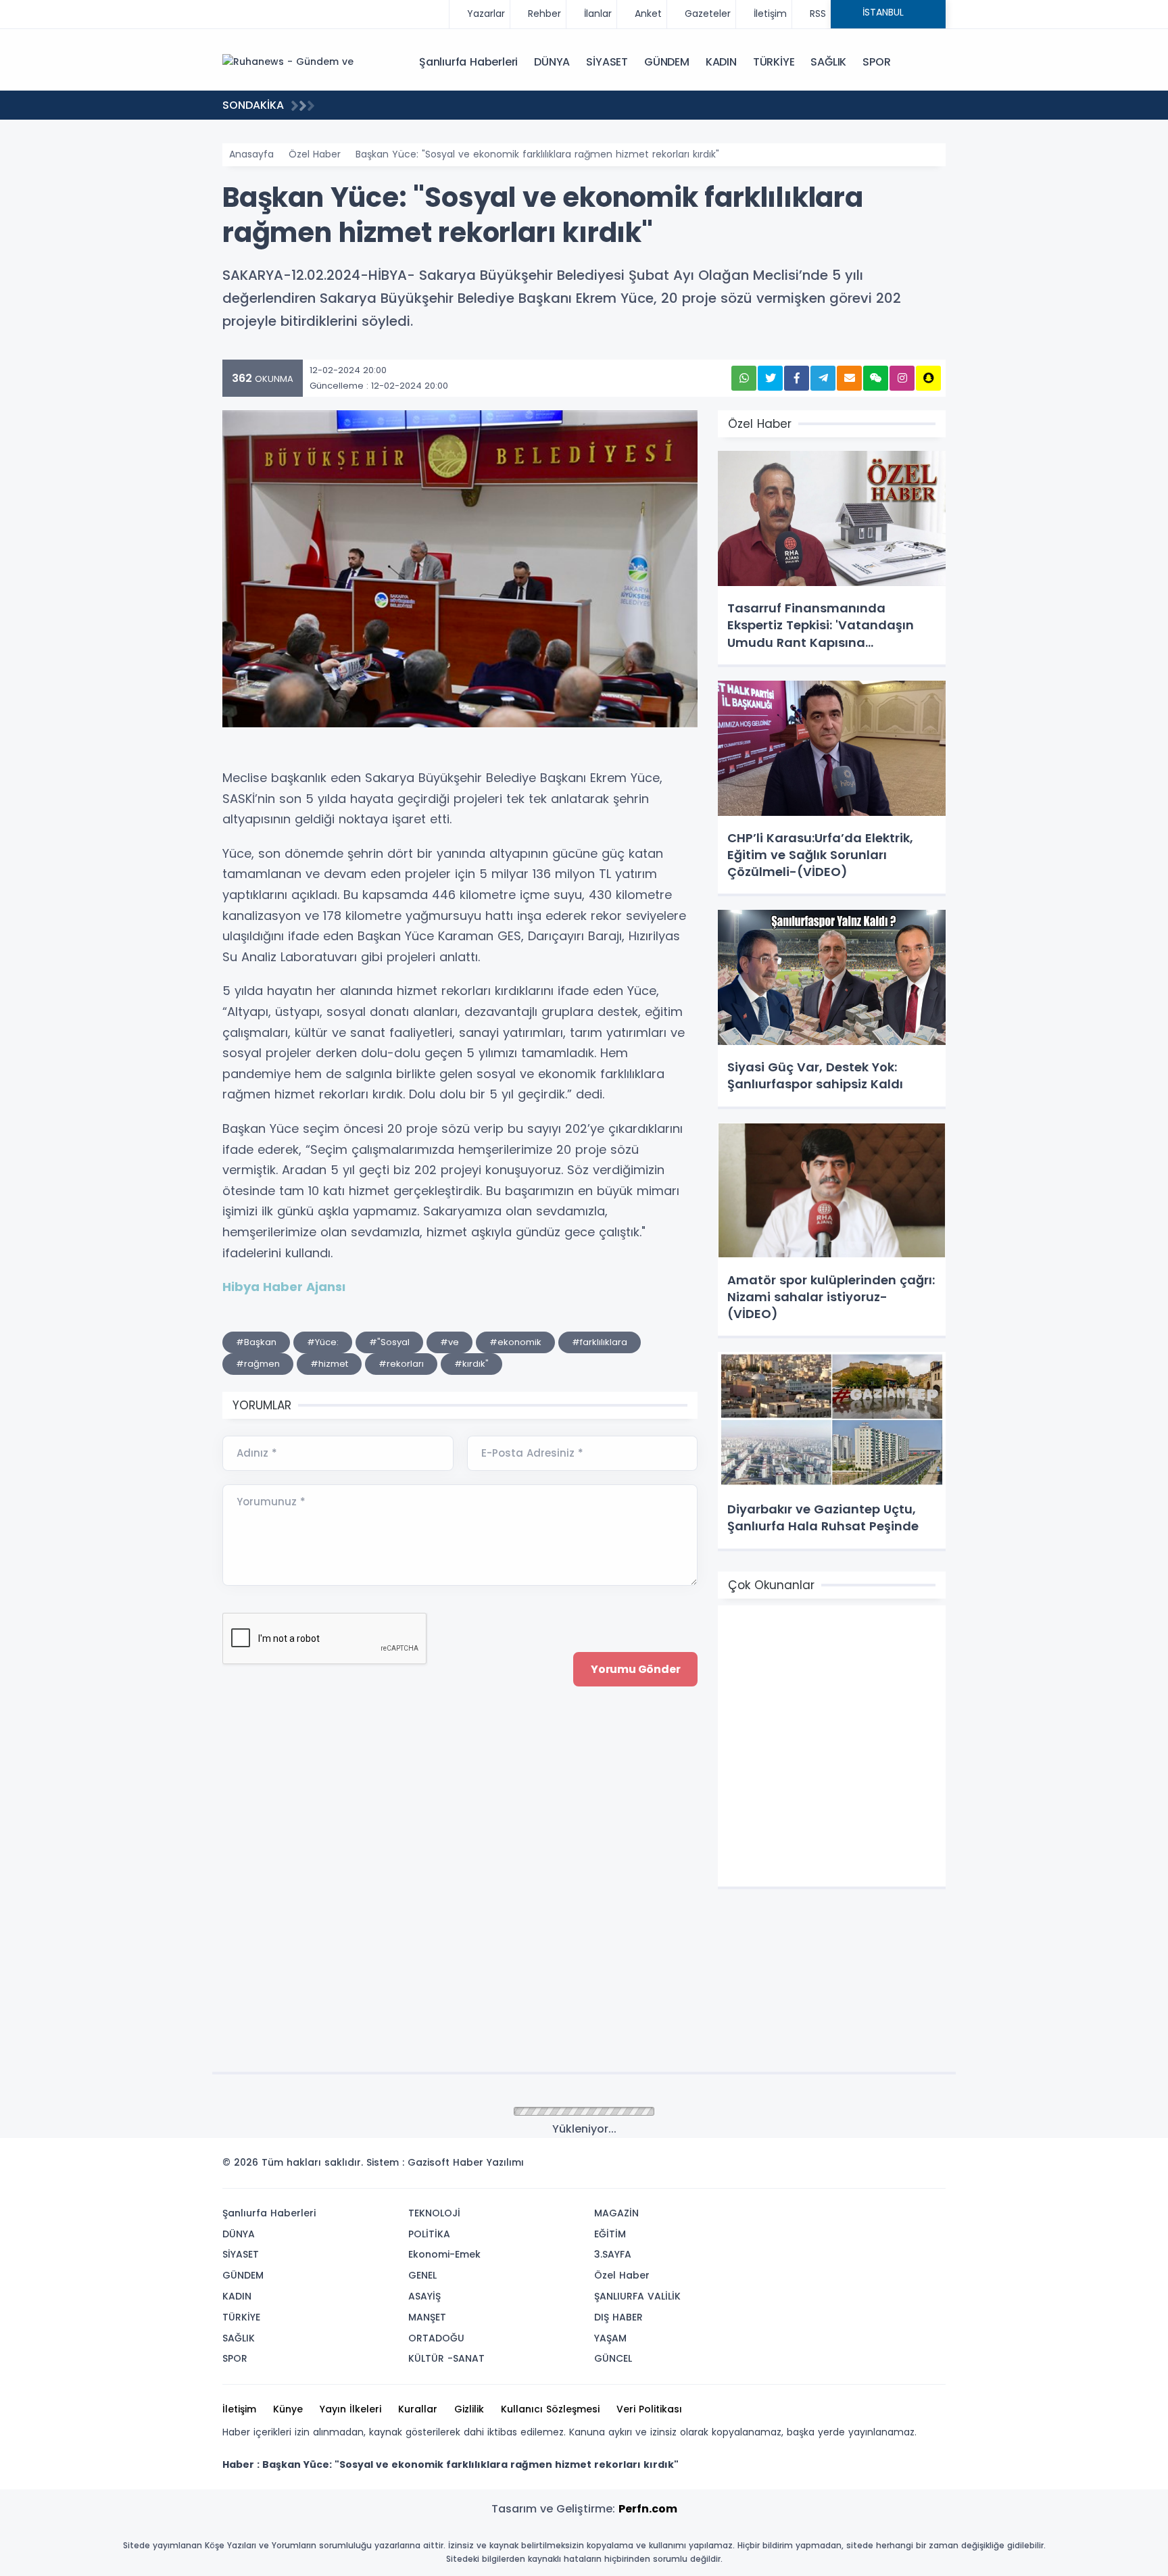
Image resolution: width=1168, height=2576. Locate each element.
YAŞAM (610, 2338)
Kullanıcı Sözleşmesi (550, 2409)
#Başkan (256, 1342)
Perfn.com (648, 2509)
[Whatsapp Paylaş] (744, 378)
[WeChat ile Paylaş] (876, 378)
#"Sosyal (389, 1342)
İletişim (239, 2409)
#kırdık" (471, 1364)
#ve (449, 1342)
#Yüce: (323, 1342)
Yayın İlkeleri (350, 2409)
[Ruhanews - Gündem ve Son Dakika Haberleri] (290, 62)
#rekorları (401, 1364)
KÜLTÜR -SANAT (446, 2358)
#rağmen (258, 1364)
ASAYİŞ (424, 2296)
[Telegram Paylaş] (823, 378)
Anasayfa (251, 154)
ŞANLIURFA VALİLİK (637, 2296)
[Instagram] (890, 2166)
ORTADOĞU (436, 2338)
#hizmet (329, 1364)
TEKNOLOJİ (434, 2213)
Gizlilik (469, 2409)
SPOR (876, 62)
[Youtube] (910, 2166)
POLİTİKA (429, 2234)
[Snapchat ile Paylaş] (928, 378)
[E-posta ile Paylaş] (849, 378)
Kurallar (418, 2409)
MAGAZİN (616, 2213)
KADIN (721, 62)
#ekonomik (515, 1342)
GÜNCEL (613, 2358)
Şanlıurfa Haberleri (468, 62)
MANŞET (427, 2317)
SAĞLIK (828, 62)
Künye (288, 2409)
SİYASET (607, 62)
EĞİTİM (610, 2234)
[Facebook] (870, 2166)
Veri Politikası (649, 2409)
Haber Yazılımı (488, 2162)
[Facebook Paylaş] (797, 378)
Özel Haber (315, 154)
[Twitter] (850, 2166)
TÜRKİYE (774, 62)
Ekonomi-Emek (444, 2254)
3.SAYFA (613, 2254)
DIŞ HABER (618, 2317)
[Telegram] (931, 2166)
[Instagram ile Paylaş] (902, 378)
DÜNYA (552, 62)
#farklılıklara (600, 1342)
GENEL (422, 2275)
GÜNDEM (667, 62)
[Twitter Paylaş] (770, 378)
